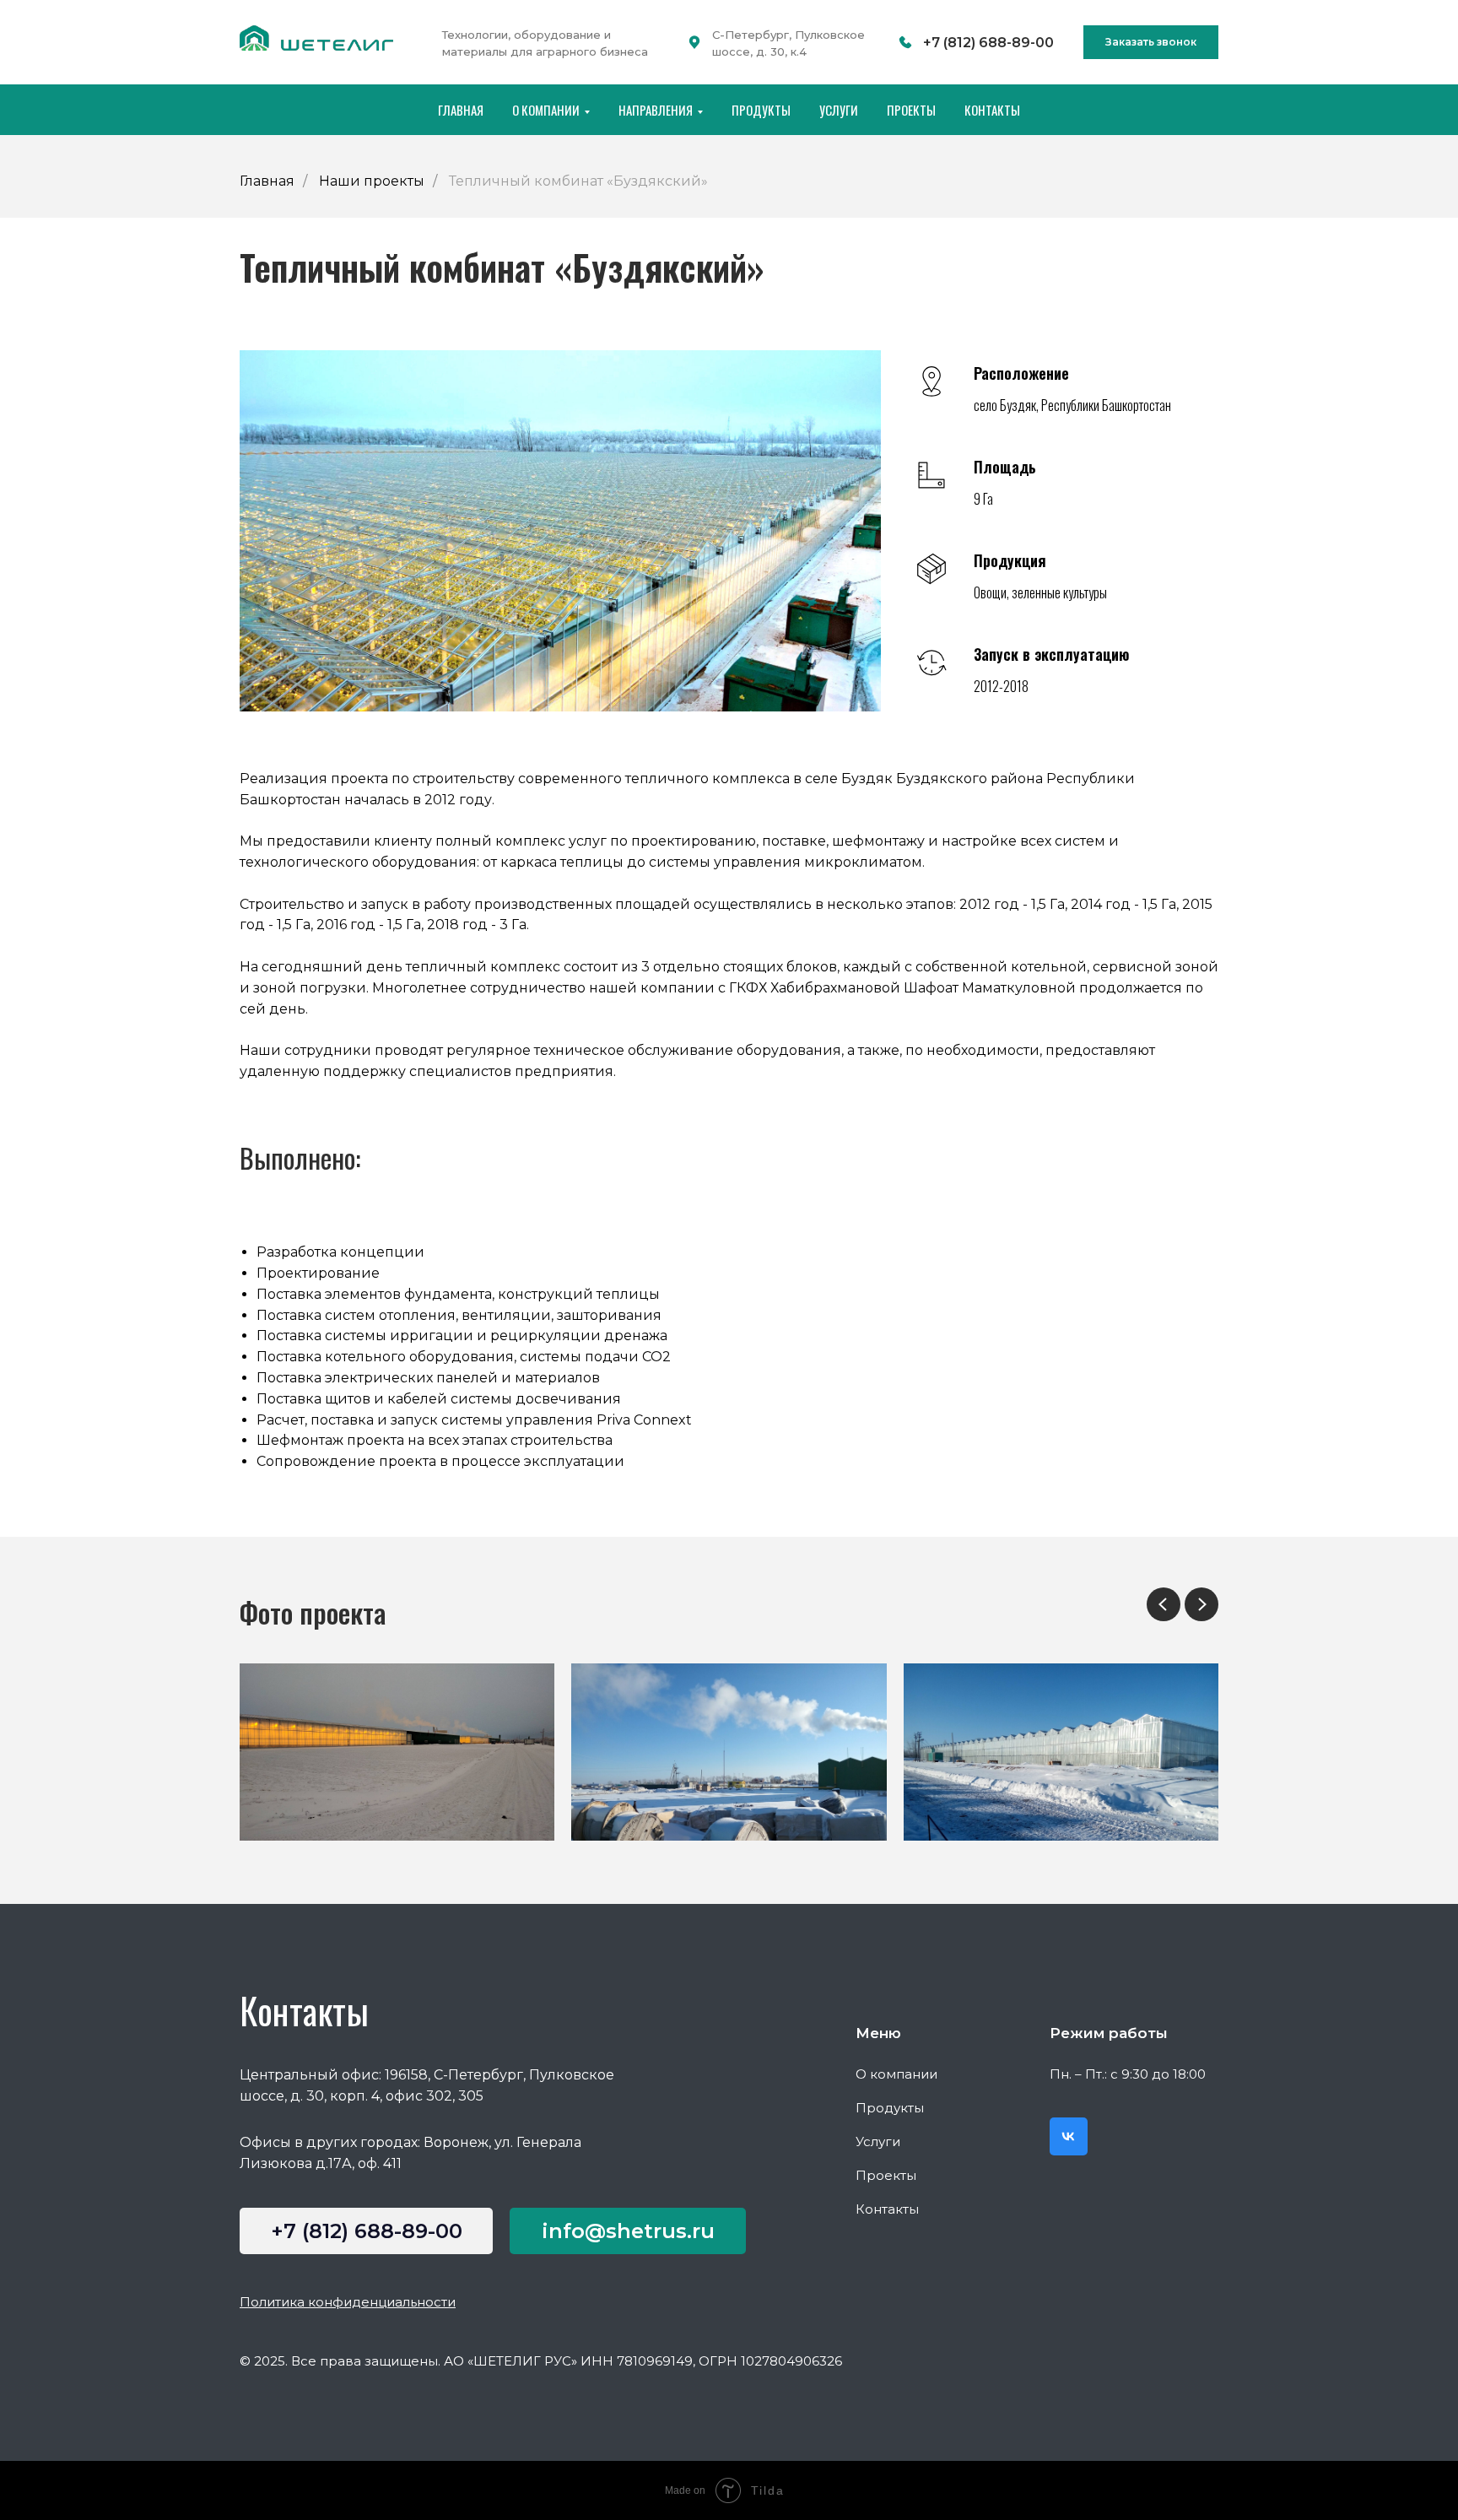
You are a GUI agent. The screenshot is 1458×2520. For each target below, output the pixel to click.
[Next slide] (1201, 1604)
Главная (461, 110)
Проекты (911, 110)
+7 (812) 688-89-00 (988, 43)
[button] (1151, 42)
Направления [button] (656, 110)
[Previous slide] (1164, 1604)
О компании (896, 2074)
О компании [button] (546, 110)
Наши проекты (372, 181)
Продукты (761, 110)
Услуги (839, 110)
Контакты (992, 110)
